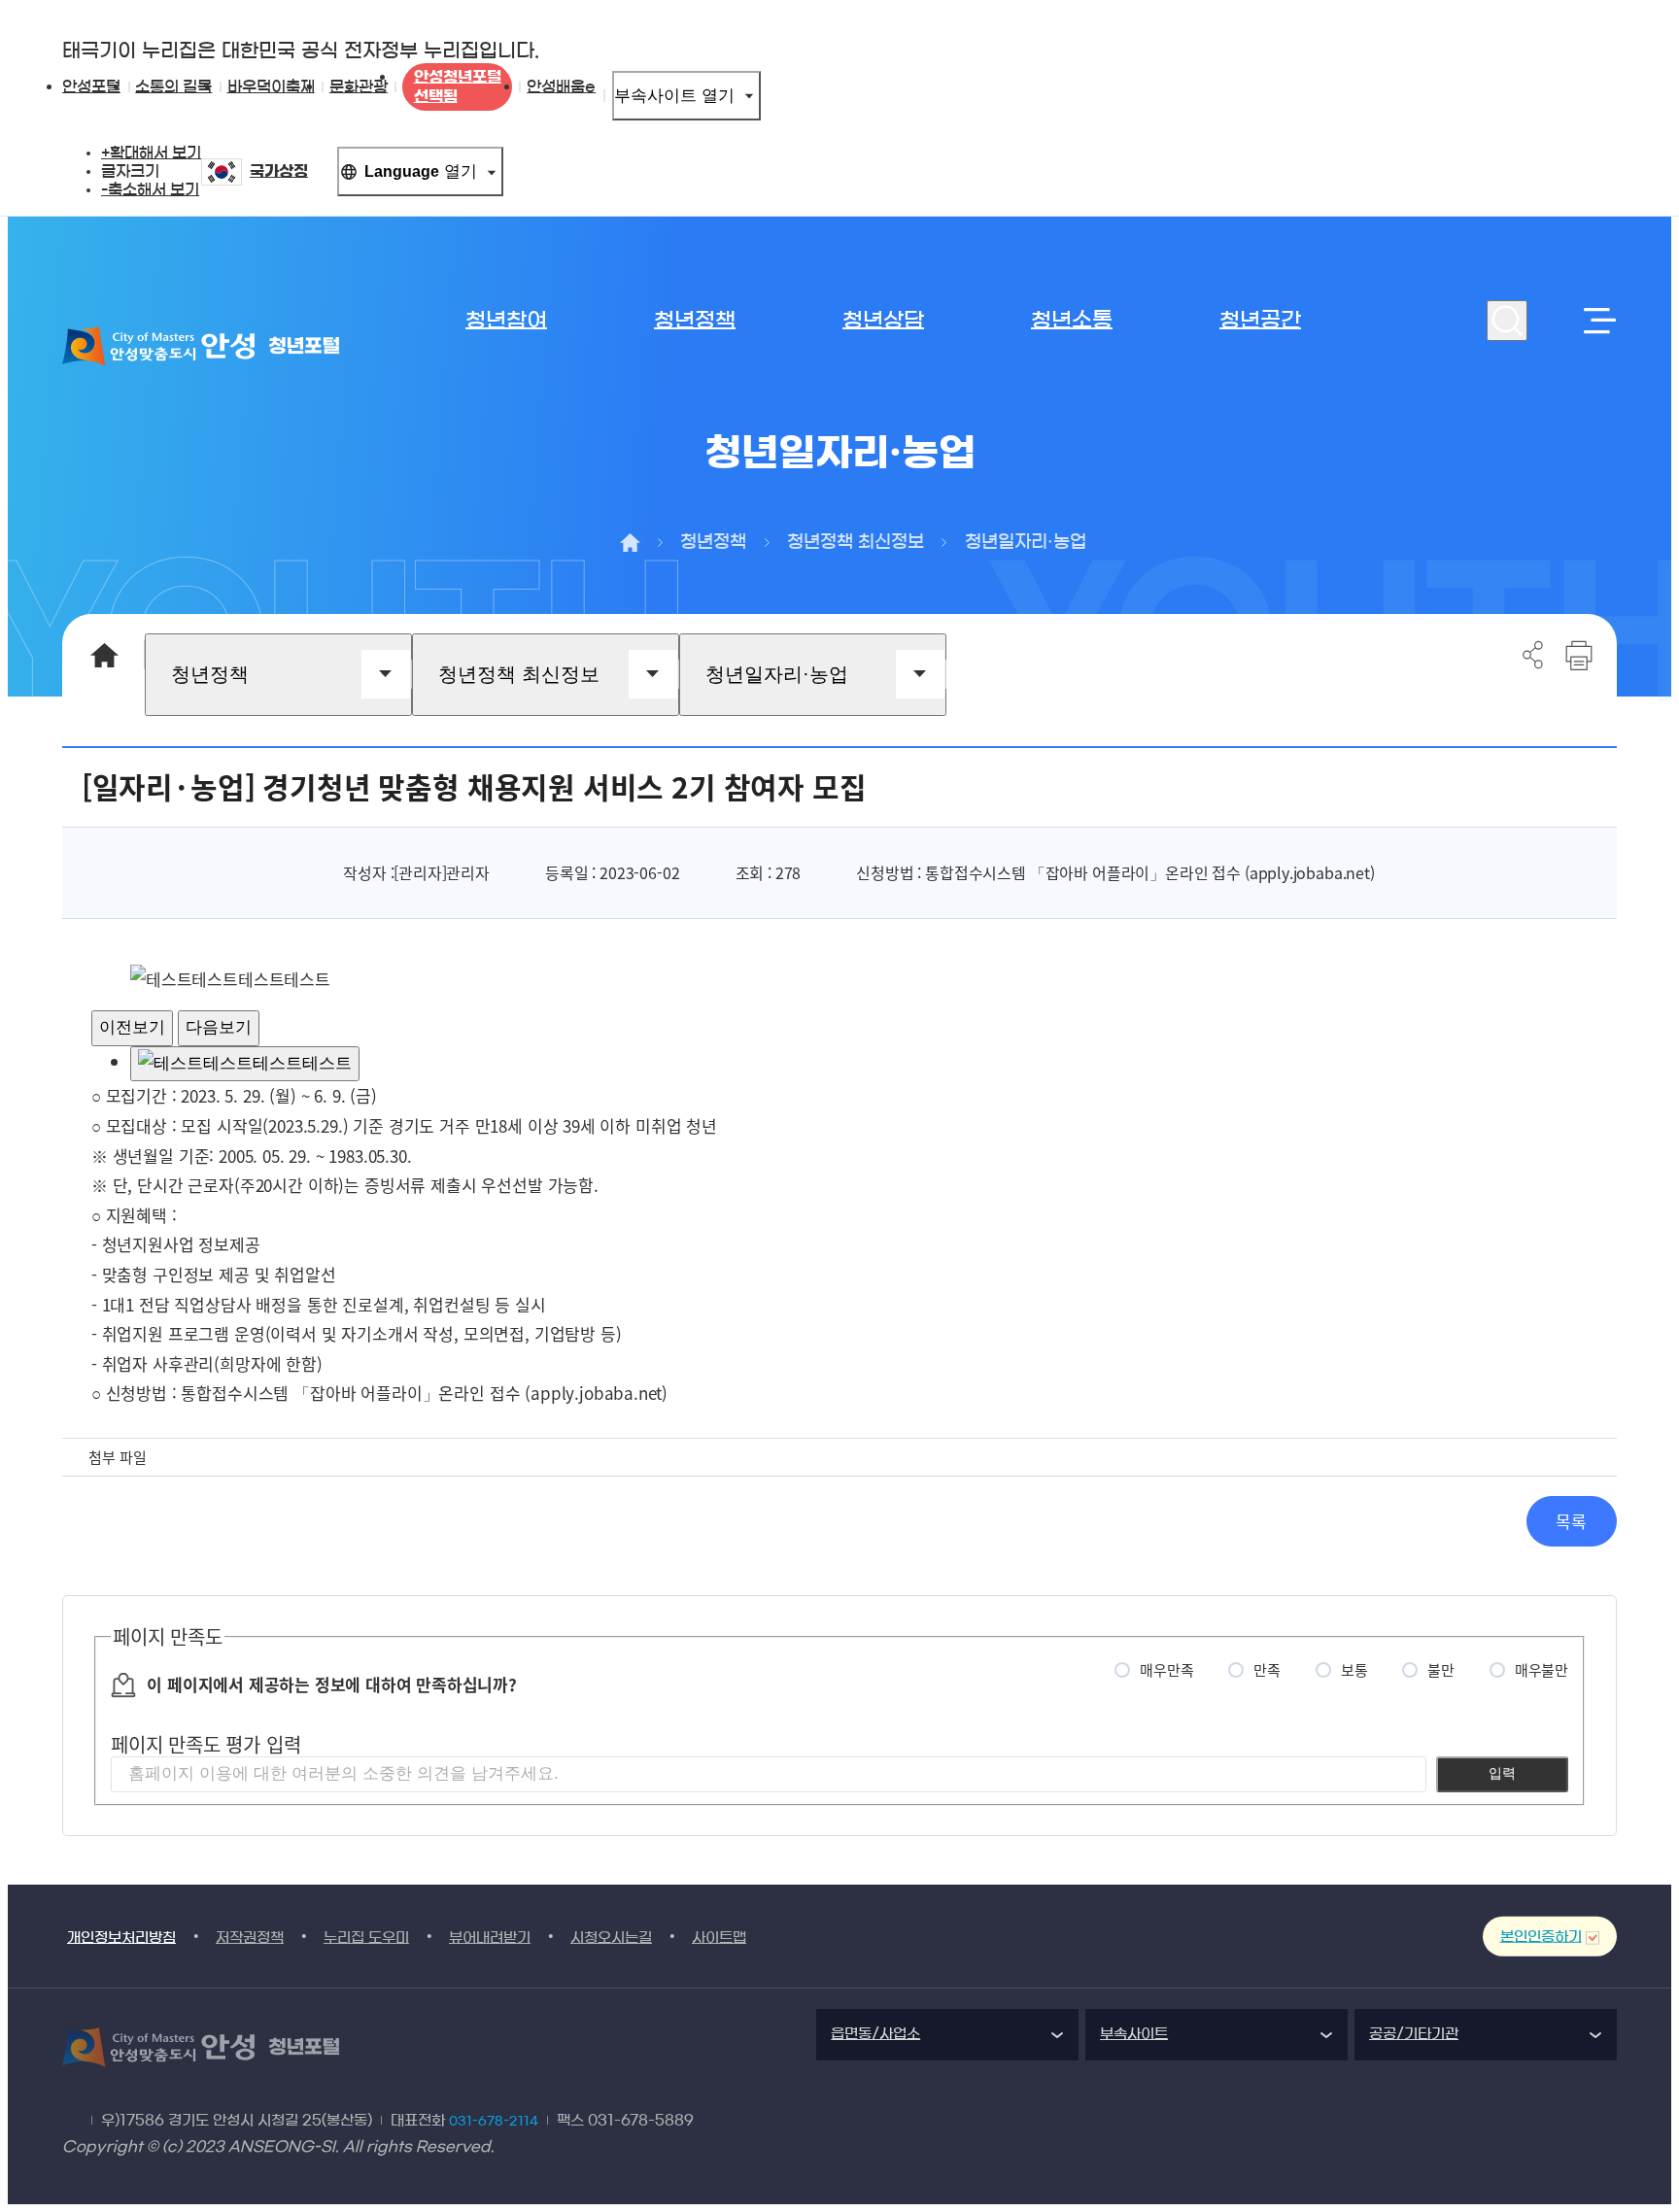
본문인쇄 (1578, 655)
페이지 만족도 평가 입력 (206, 1744)
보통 (1354, 1670)
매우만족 (1166, 1670)
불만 (1441, 1670)
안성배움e (561, 86)
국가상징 (279, 171)
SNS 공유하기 (1533, 655)
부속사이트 (674, 96)
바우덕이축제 (271, 86)
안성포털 (91, 86)
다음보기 (219, 1027)
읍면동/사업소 (875, 2034)
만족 (1267, 1670)
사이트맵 (719, 1938)
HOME (103, 655)
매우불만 (1542, 1670)
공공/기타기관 (1414, 2034)
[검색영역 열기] (1507, 321)
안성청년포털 (458, 86)
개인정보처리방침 (121, 1938)
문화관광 (359, 86)
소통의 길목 (173, 86)
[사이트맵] (1596, 321)
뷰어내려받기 (490, 1938)
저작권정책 (250, 1938)
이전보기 (132, 1027)
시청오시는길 (611, 1938)
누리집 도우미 (366, 1938)
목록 (1571, 1521)
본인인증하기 (1541, 1937)
